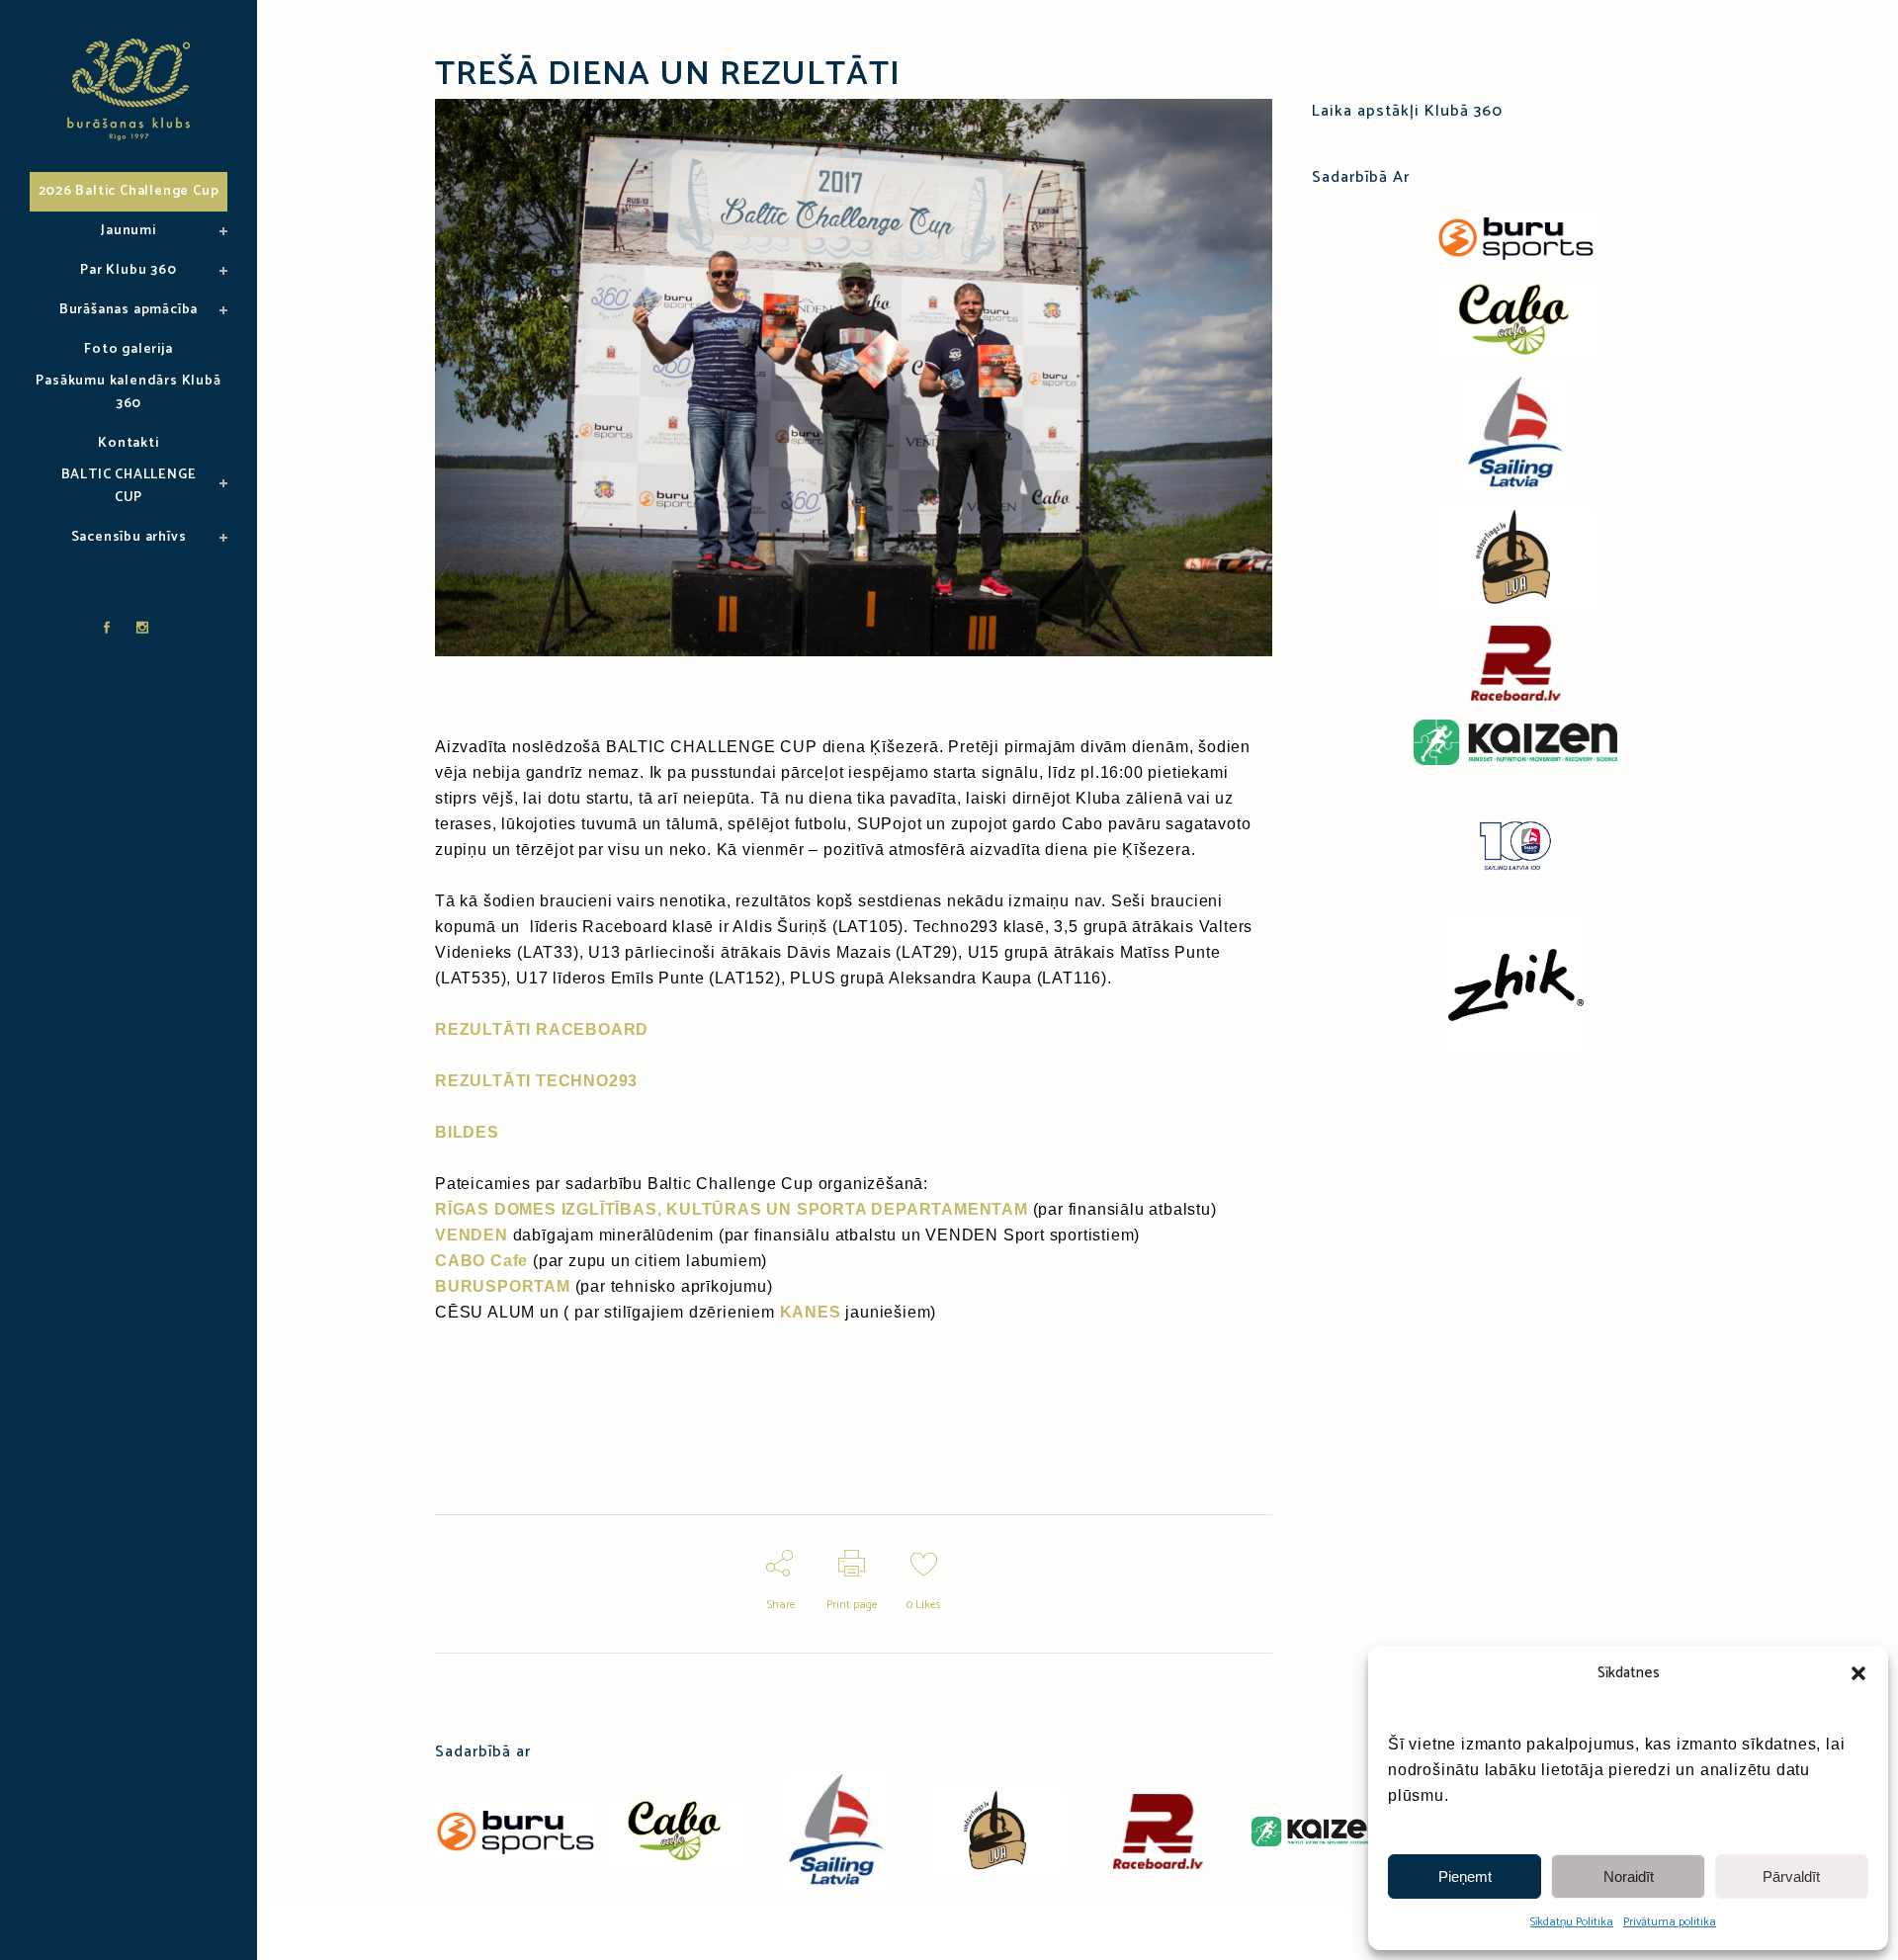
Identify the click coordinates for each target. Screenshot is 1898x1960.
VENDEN (472, 1235)
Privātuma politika (1670, 1922)
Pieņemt (1465, 1876)
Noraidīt (1629, 1876)
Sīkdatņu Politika (1572, 1922)
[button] (1858, 1673)
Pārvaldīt (1791, 1876)
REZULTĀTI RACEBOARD (542, 1029)
